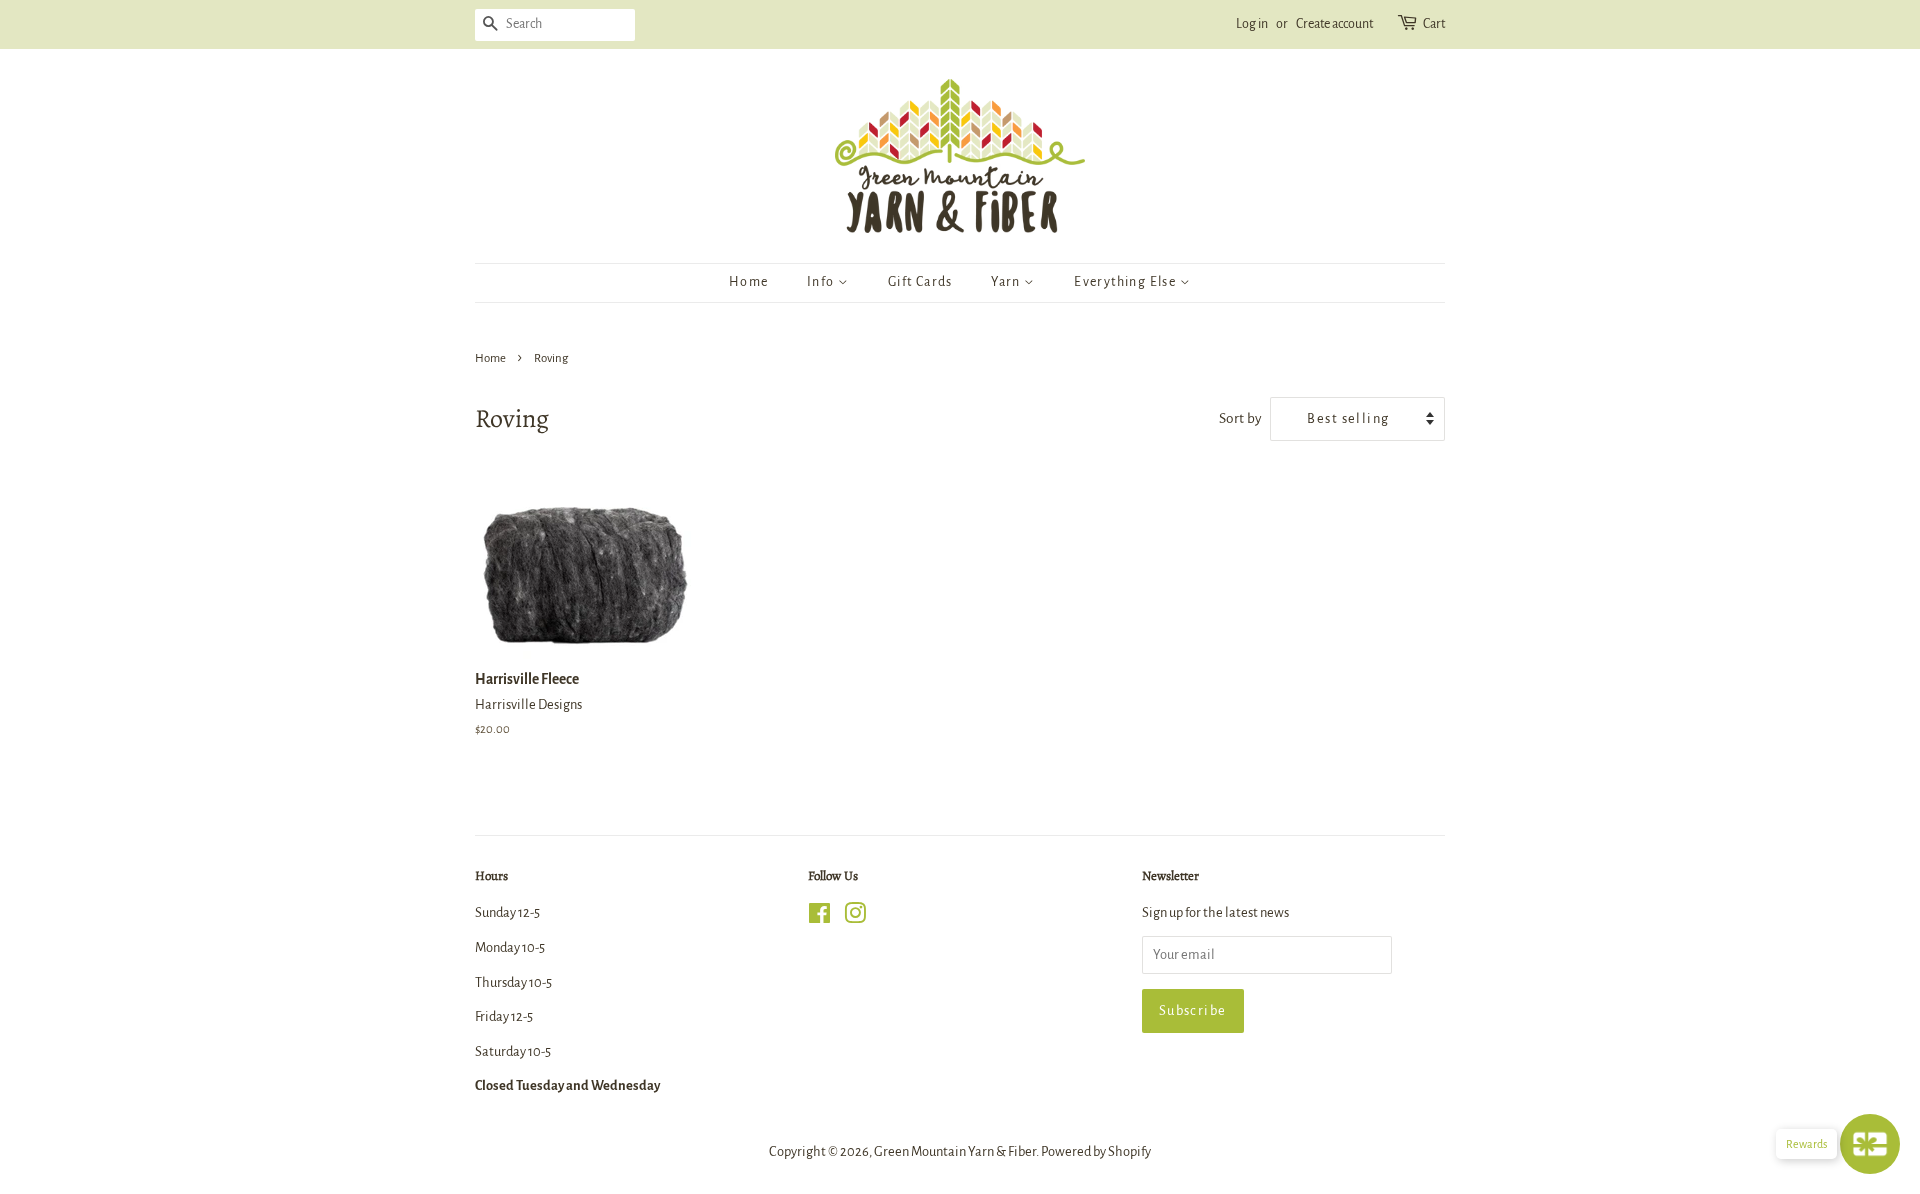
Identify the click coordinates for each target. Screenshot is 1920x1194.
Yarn (1007, 282)
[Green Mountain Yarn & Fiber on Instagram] (855, 917)
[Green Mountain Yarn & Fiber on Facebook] (819, 917)
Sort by (1240, 418)
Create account (1334, 24)
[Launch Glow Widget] (1870, 1144)
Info (822, 282)
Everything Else (1126, 282)
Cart (1434, 24)
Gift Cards (920, 282)
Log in (1252, 24)
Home (749, 282)
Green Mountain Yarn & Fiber (955, 1151)
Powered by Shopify (1096, 1151)
